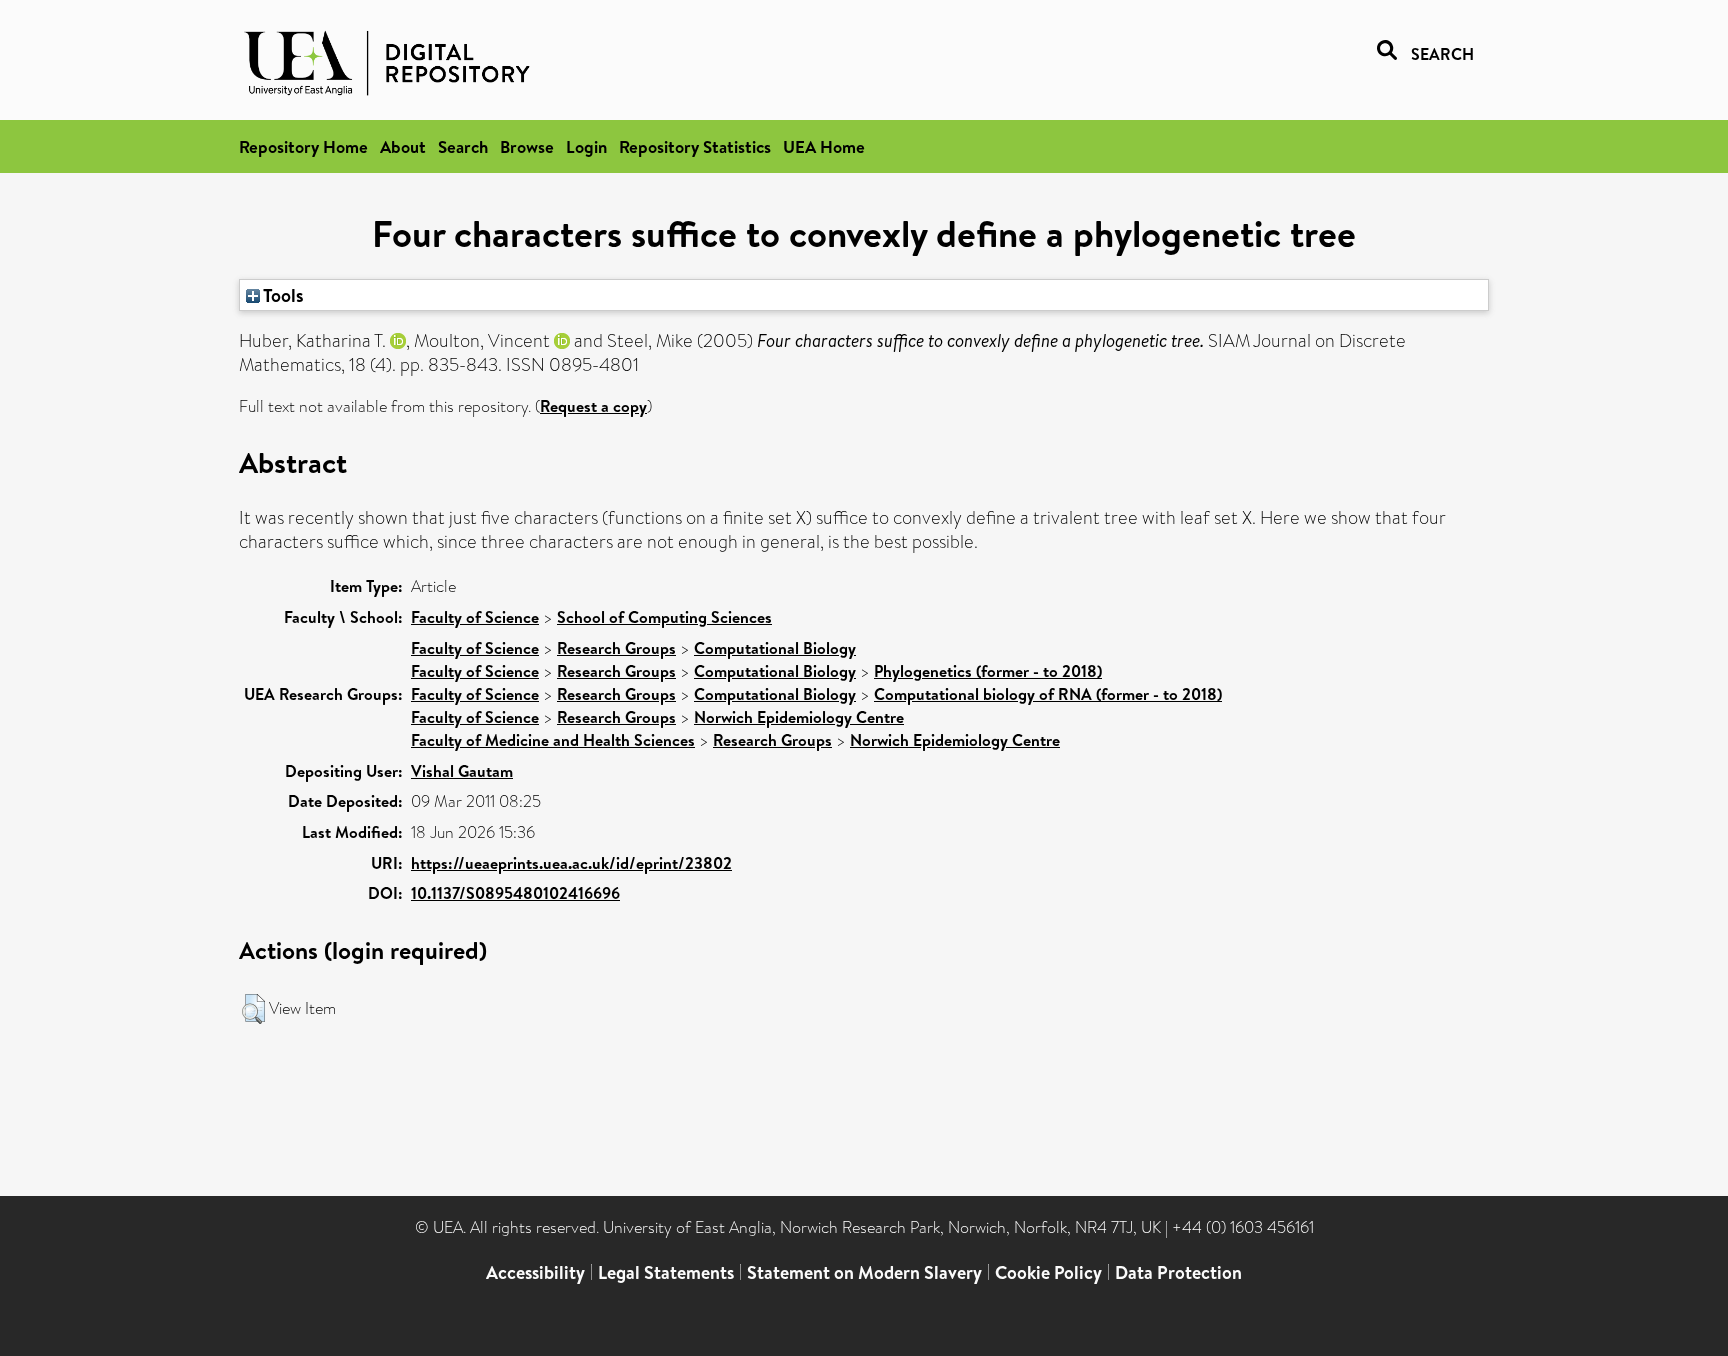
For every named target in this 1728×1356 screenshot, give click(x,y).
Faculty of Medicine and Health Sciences (553, 740)
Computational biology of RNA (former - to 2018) (1048, 694)
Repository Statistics (695, 146)
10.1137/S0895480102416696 (515, 893)
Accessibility (535, 1272)
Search (463, 146)
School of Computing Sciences (664, 617)
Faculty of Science (475, 617)
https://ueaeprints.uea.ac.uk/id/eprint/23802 (571, 863)
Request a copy (593, 406)
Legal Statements (666, 1272)
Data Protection (1178, 1272)
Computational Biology (775, 648)
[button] (253, 1009)
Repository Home (303, 146)
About (403, 146)
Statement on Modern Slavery (864, 1272)
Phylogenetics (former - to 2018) (988, 671)
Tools (282, 295)
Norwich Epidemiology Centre (799, 717)
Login (586, 146)
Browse (527, 146)
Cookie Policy (1048, 1272)
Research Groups (616, 648)
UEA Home (824, 146)
